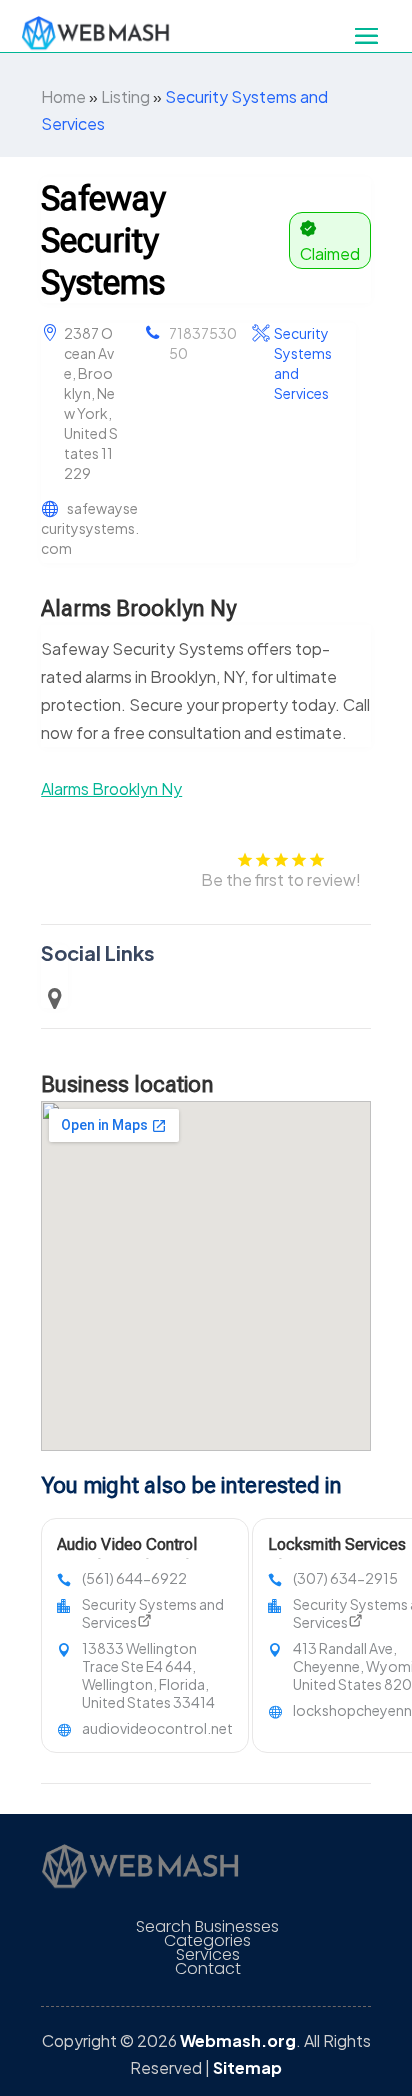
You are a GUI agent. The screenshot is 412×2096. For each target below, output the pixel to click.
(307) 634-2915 (345, 1578)
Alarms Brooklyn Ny (111, 788)
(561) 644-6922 (134, 1578)
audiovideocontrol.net (157, 1728)
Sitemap (247, 2067)
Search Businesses (207, 1927)
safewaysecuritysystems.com (90, 528)
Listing (125, 96)
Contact (208, 1969)
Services (208, 1955)
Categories (207, 1941)
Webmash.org (238, 2040)
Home (63, 96)
